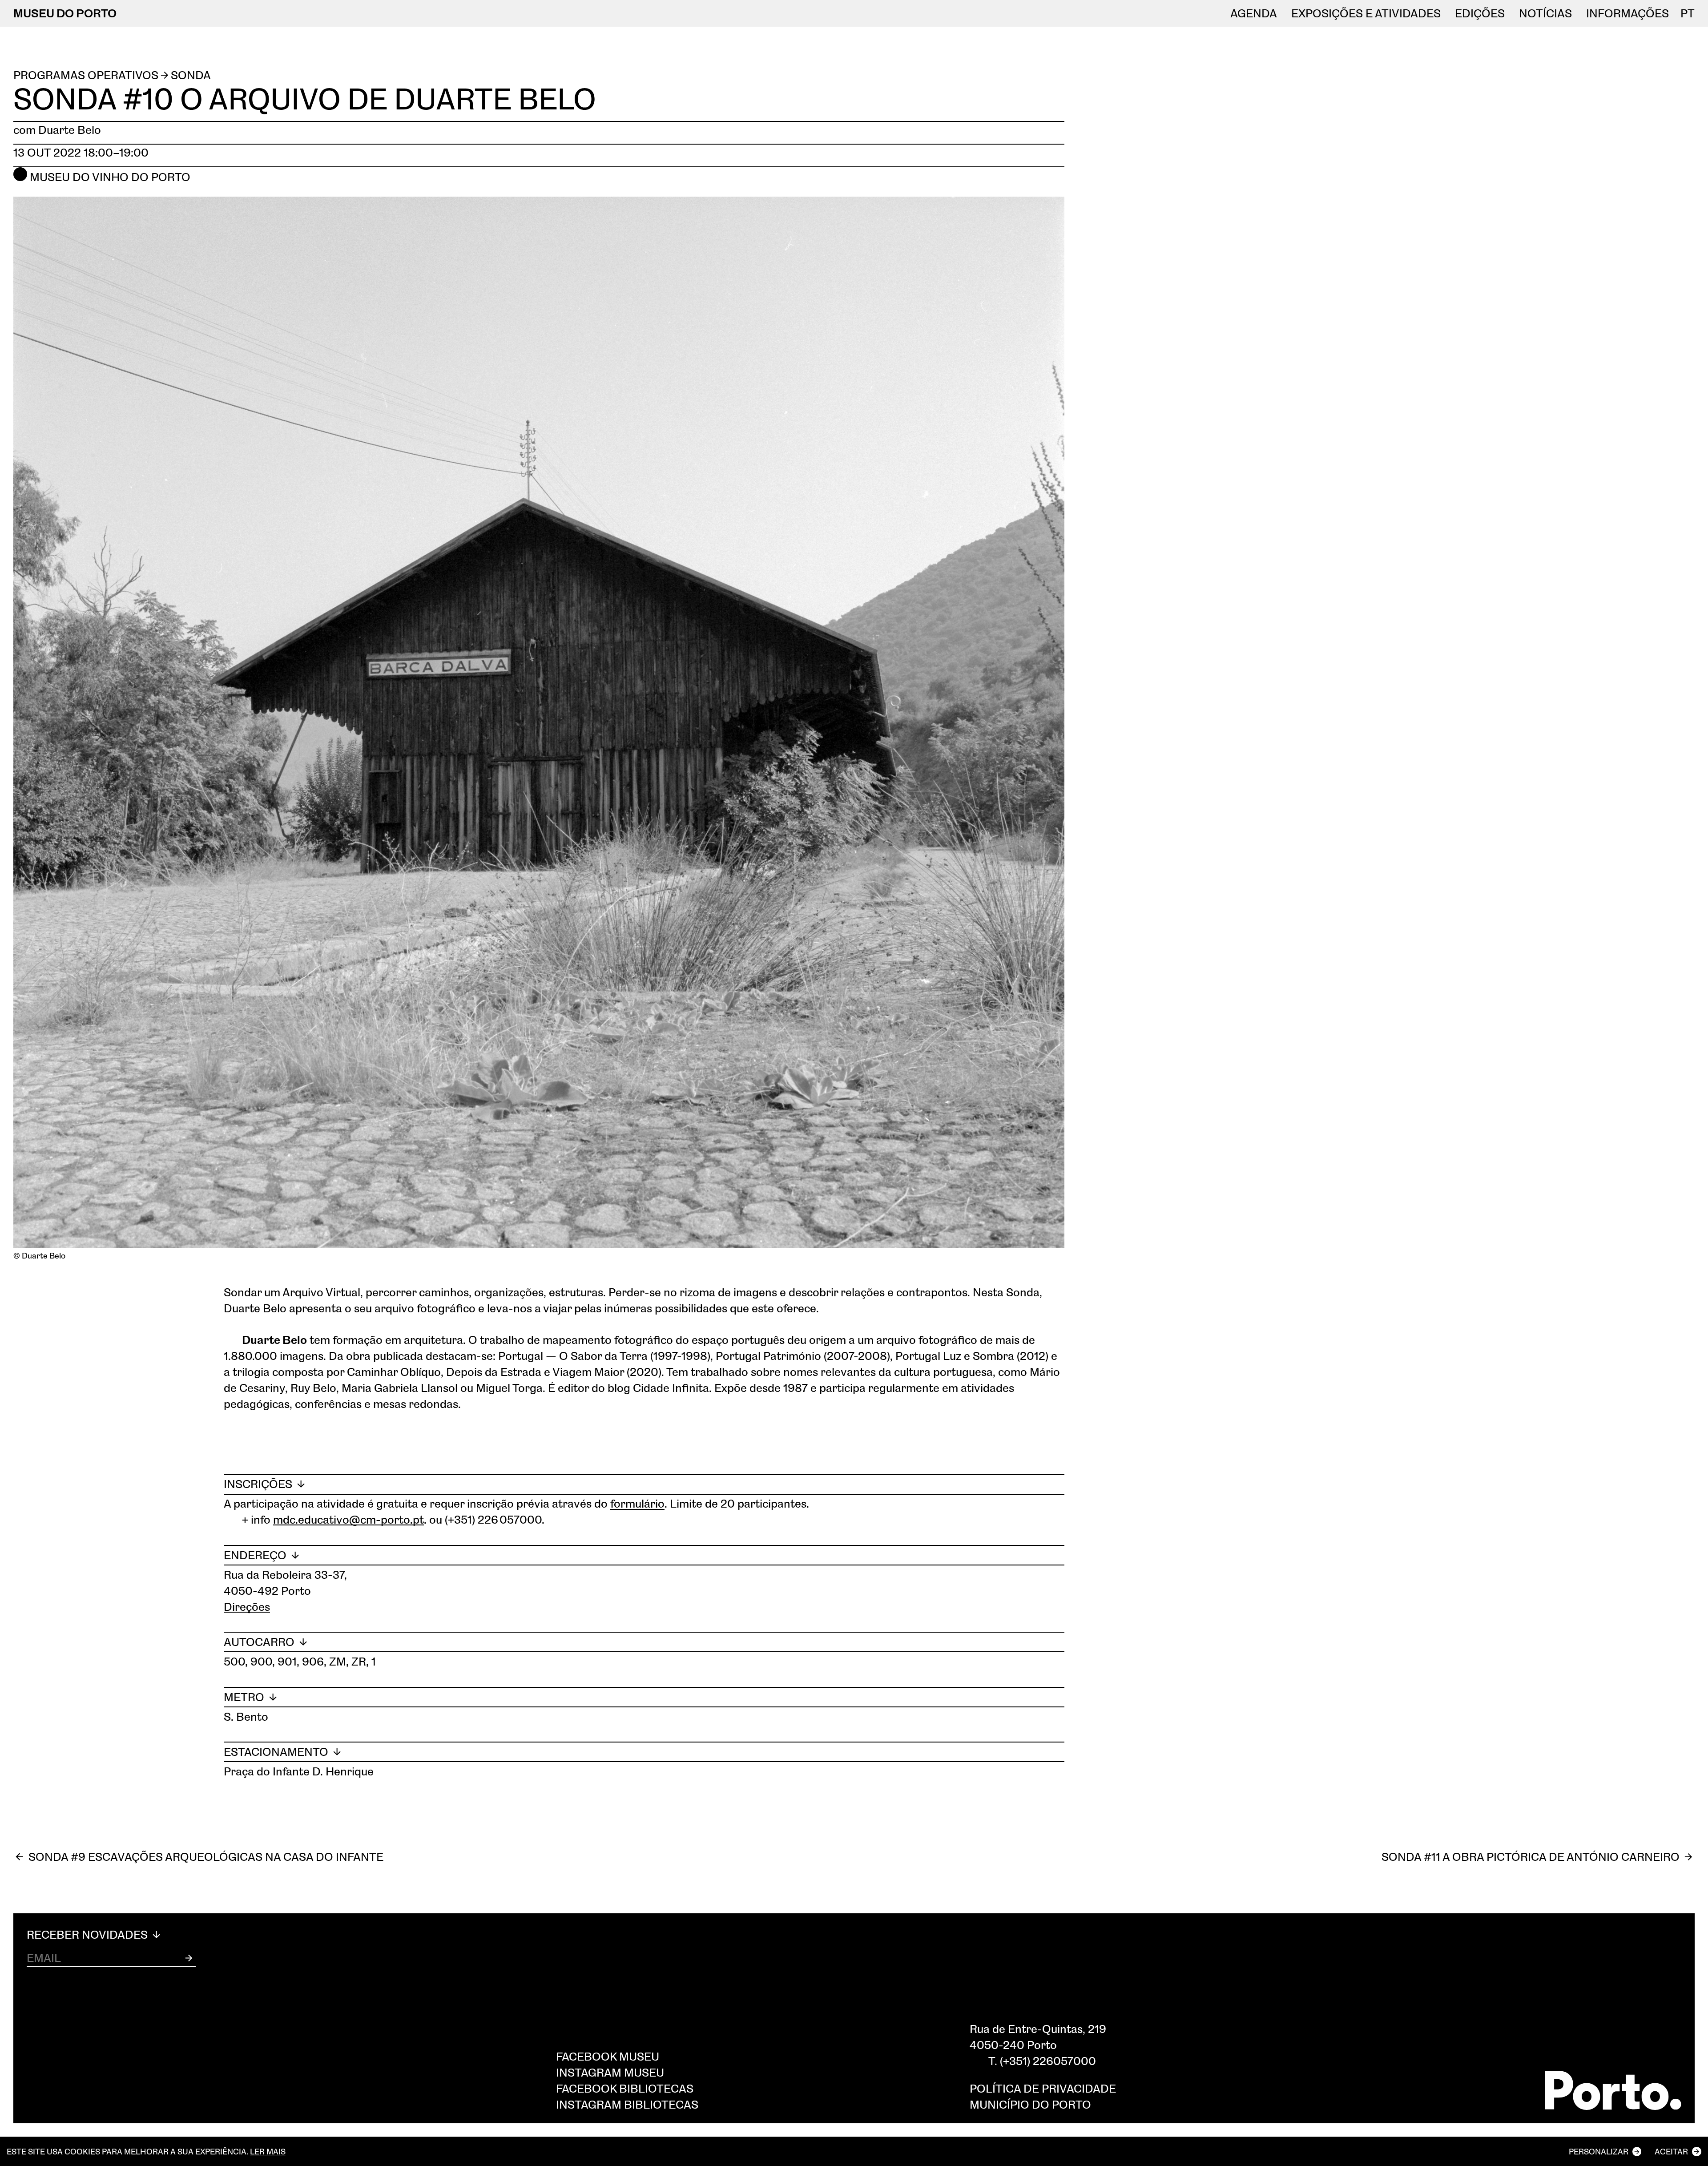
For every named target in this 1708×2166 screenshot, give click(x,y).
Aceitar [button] (1671, 2151)
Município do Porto (1030, 2104)
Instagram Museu (610, 2072)
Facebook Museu (608, 2056)
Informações (1627, 13)
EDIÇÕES (1480, 13)
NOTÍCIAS (1545, 13)
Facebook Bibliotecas (625, 2088)
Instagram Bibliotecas (627, 2104)
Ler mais (268, 2151)
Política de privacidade (1043, 2088)
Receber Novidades (89, 1935)
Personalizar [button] (1599, 2151)
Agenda (1254, 13)
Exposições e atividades (1366, 13)
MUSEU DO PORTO (65, 13)
